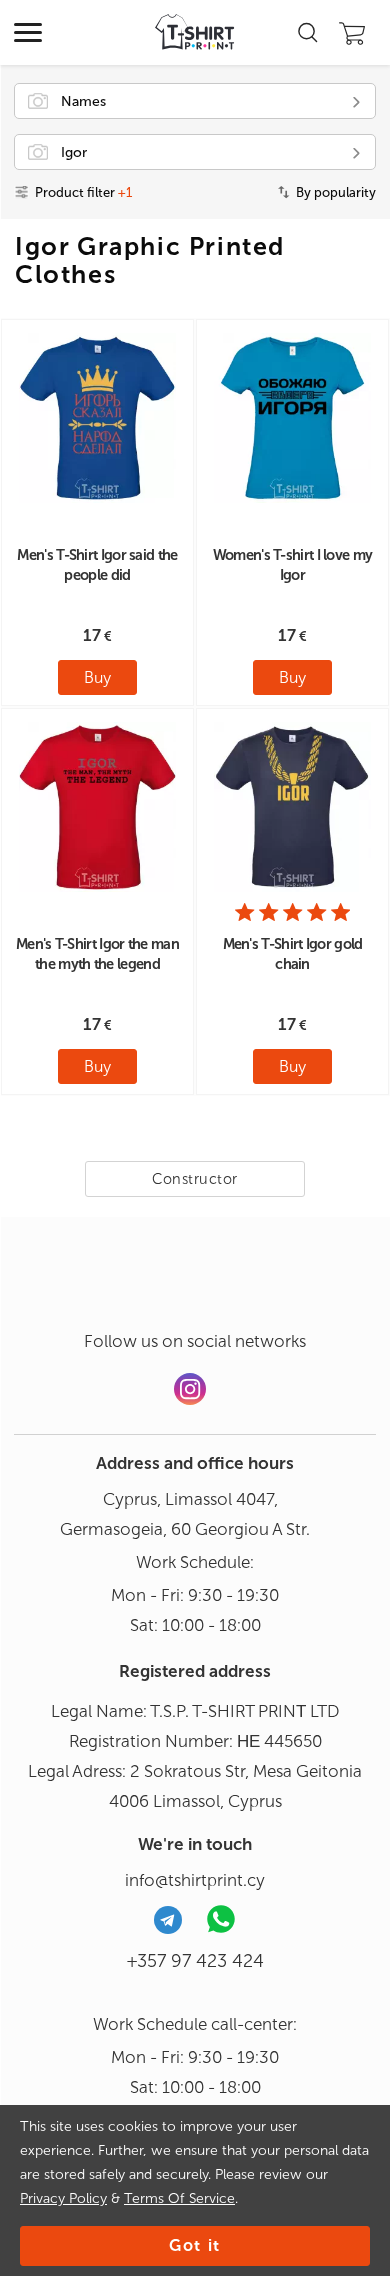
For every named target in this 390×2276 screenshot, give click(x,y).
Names (83, 101)
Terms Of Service (179, 2198)
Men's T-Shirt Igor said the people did (97, 565)
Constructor (195, 1179)
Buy (97, 677)
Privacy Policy (63, 2198)
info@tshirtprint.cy (195, 1880)
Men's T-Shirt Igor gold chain (293, 954)
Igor (74, 152)
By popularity (336, 192)
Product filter (83, 192)
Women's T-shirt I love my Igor (293, 565)
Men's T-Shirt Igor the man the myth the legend (97, 954)
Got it (195, 2245)
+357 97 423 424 (195, 1961)
